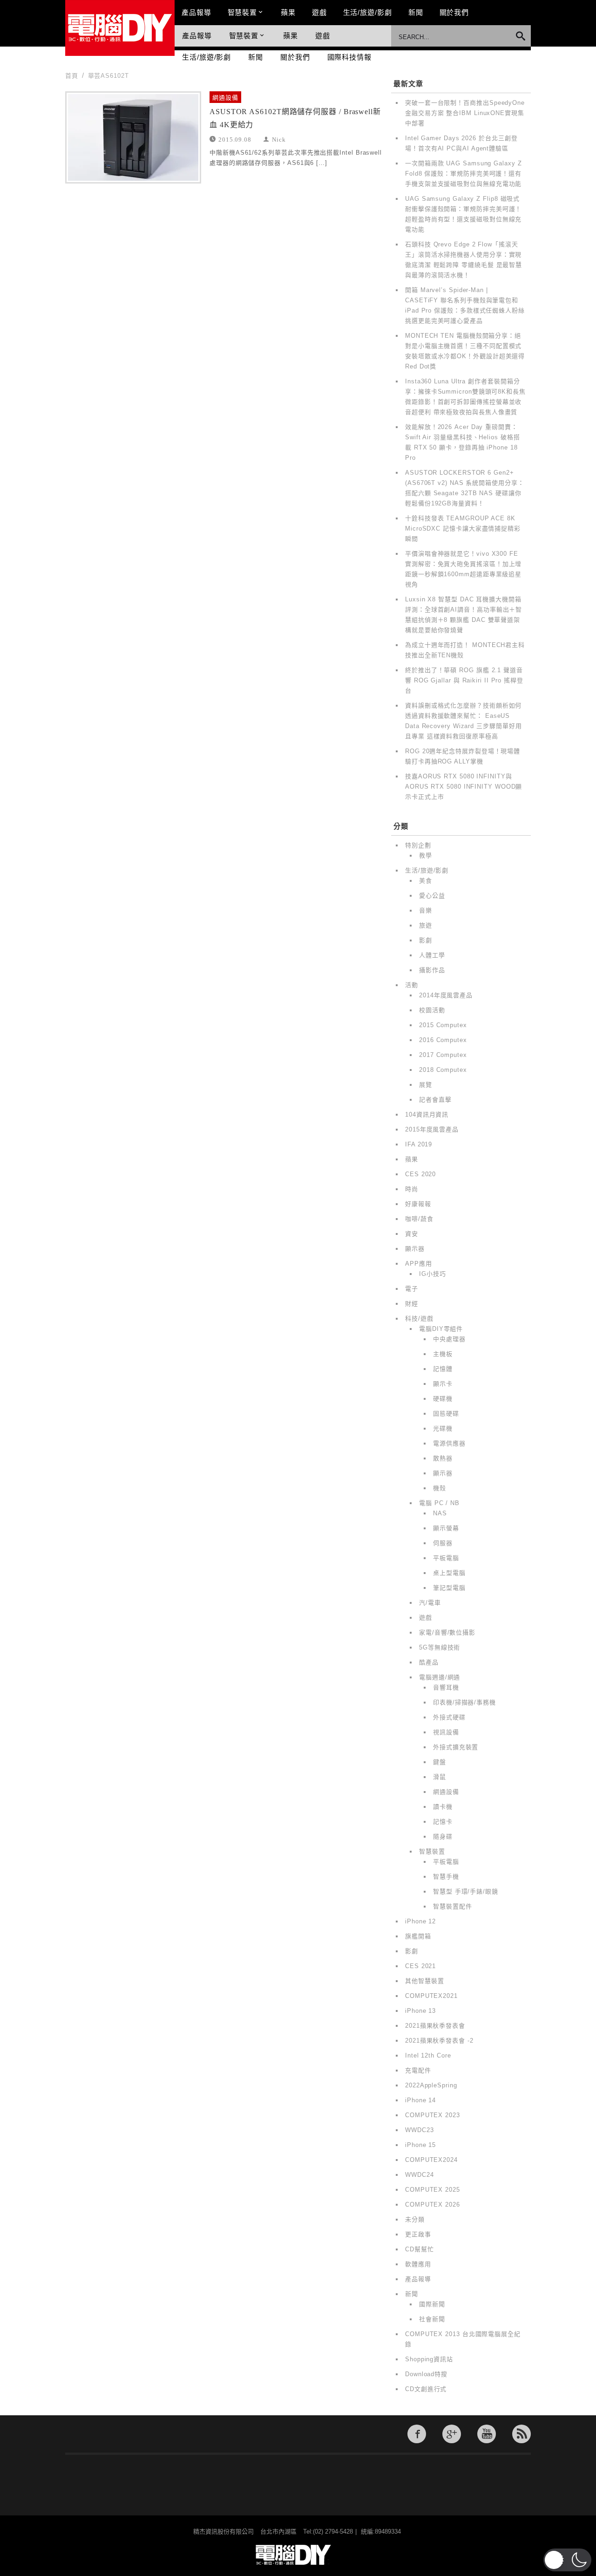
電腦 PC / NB (439, 1503)
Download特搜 (426, 2374)
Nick (279, 139)
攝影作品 (432, 970)
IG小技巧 (433, 1274)
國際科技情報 (349, 57)
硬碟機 (443, 1399)
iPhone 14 (420, 2100)
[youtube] (487, 2434)
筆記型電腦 (449, 1588)
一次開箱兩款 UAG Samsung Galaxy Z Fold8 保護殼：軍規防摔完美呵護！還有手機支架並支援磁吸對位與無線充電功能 (464, 174)
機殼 (440, 1488)
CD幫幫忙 (420, 2249)
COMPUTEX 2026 (433, 2205)
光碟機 (443, 1428)
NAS (440, 1513)
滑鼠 (440, 1777)
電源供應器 (449, 1443)
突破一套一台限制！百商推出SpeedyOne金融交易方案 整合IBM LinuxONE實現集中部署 (465, 113)
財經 (412, 1304)
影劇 (426, 940)
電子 (412, 1289)
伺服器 (443, 1543)
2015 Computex (443, 1025)
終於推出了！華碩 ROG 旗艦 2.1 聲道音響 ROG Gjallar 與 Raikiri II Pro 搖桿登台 (464, 680)
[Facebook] (417, 2434)
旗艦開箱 (418, 1936)
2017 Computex (443, 1055)
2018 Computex (443, 1070)
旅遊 (426, 925)
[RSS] (521, 2434)
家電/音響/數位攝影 (447, 1632)
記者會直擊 (435, 1100)
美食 (426, 881)
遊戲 (319, 12)
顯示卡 (443, 1384)
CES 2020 (420, 1174)
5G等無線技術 (440, 1647)
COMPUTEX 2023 (433, 2115)
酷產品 (429, 1662)
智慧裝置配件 (452, 1906)
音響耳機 (446, 1687)
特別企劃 (418, 845)
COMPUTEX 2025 (433, 2190)
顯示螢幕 (446, 1528)
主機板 (443, 1354)
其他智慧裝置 (424, 1981)
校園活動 (432, 1010)
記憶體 (443, 1369)
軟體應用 (418, 2264)
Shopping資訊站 (429, 2359)
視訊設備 (446, 1732)
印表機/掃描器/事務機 (464, 1702)
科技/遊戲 (419, 1319)
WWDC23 (419, 2130)
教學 (426, 855)
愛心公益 (432, 896)
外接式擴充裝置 (456, 1747)
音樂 (426, 910)
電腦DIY (120, 28)
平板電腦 (446, 1558)
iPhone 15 (420, 2145)
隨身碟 (443, 1837)
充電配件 (418, 2070)
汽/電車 (430, 1603)
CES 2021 (420, 1966)
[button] (567, 2560)
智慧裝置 (243, 12)
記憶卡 (443, 1822)
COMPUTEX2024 (431, 2160)
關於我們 (454, 12)
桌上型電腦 (449, 1573)
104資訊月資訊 (427, 1114)
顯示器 (415, 1249)
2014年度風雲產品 (446, 995)
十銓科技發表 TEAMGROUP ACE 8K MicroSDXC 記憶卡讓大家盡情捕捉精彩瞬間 (463, 528)
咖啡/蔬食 (419, 1219)
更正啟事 (418, 2234)
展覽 (426, 1085)
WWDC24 (419, 2175)
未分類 (415, 2219)
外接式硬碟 (449, 1717)
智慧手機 (446, 1877)
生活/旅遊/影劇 (368, 12)
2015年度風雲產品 (432, 1129)
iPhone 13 (420, 2011)
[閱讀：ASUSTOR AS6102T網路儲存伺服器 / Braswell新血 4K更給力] (133, 137)
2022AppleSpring (431, 2085)
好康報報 (418, 1204)
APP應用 (419, 1264)
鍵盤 (440, 1762)
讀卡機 (443, 1807)
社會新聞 (432, 2319)
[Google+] (452, 2434)
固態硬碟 (446, 1414)
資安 (412, 1234)
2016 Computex (443, 1040)
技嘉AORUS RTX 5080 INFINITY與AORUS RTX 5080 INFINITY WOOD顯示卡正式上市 (464, 787)
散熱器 (443, 1458)
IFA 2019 (419, 1144)
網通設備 (225, 98)
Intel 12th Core (428, 2055)
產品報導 (196, 12)
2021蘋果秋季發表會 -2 (439, 2041)
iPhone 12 (420, 1921)
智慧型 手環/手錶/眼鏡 (466, 1891)
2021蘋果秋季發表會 (435, 2026)
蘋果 (288, 12)
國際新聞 (432, 2304)
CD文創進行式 (426, 2389)
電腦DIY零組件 (441, 1329)
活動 (412, 985)
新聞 (416, 12)
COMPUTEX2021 (431, 1996)
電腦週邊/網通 (440, 1677)
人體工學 (432, 955)
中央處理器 (449, 1339)
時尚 (412, 1189)
